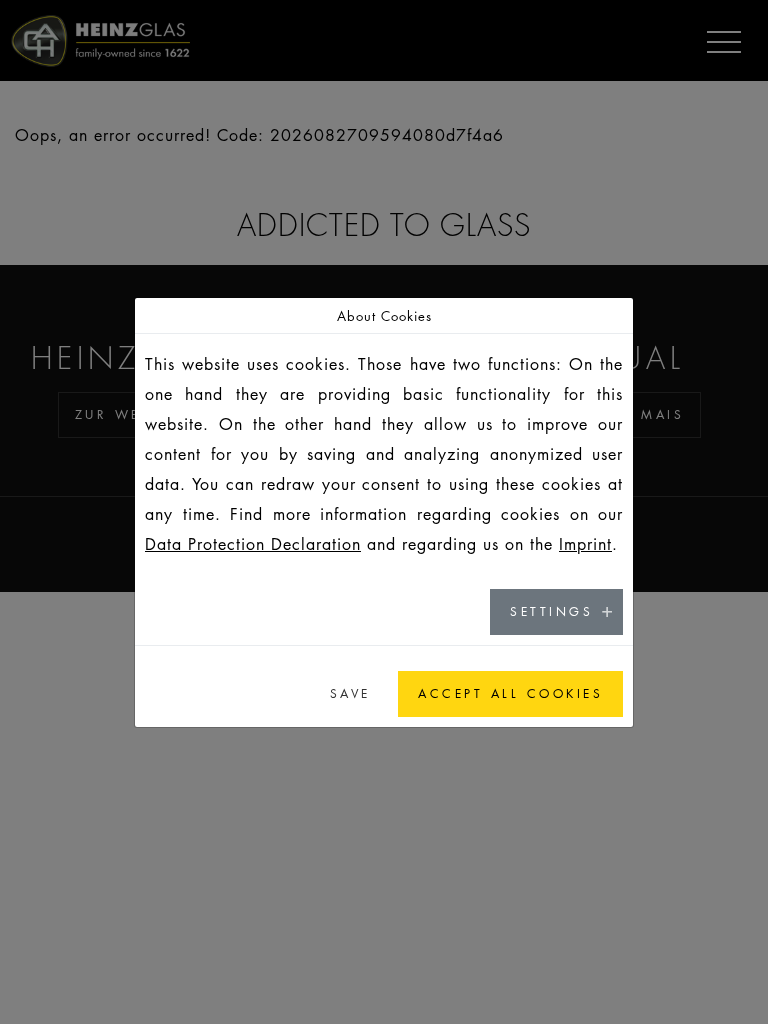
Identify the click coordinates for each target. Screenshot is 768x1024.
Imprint (585, 544)
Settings (551, 611)
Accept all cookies (510, 693)
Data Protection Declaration (253, 544)
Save (350, 693)
